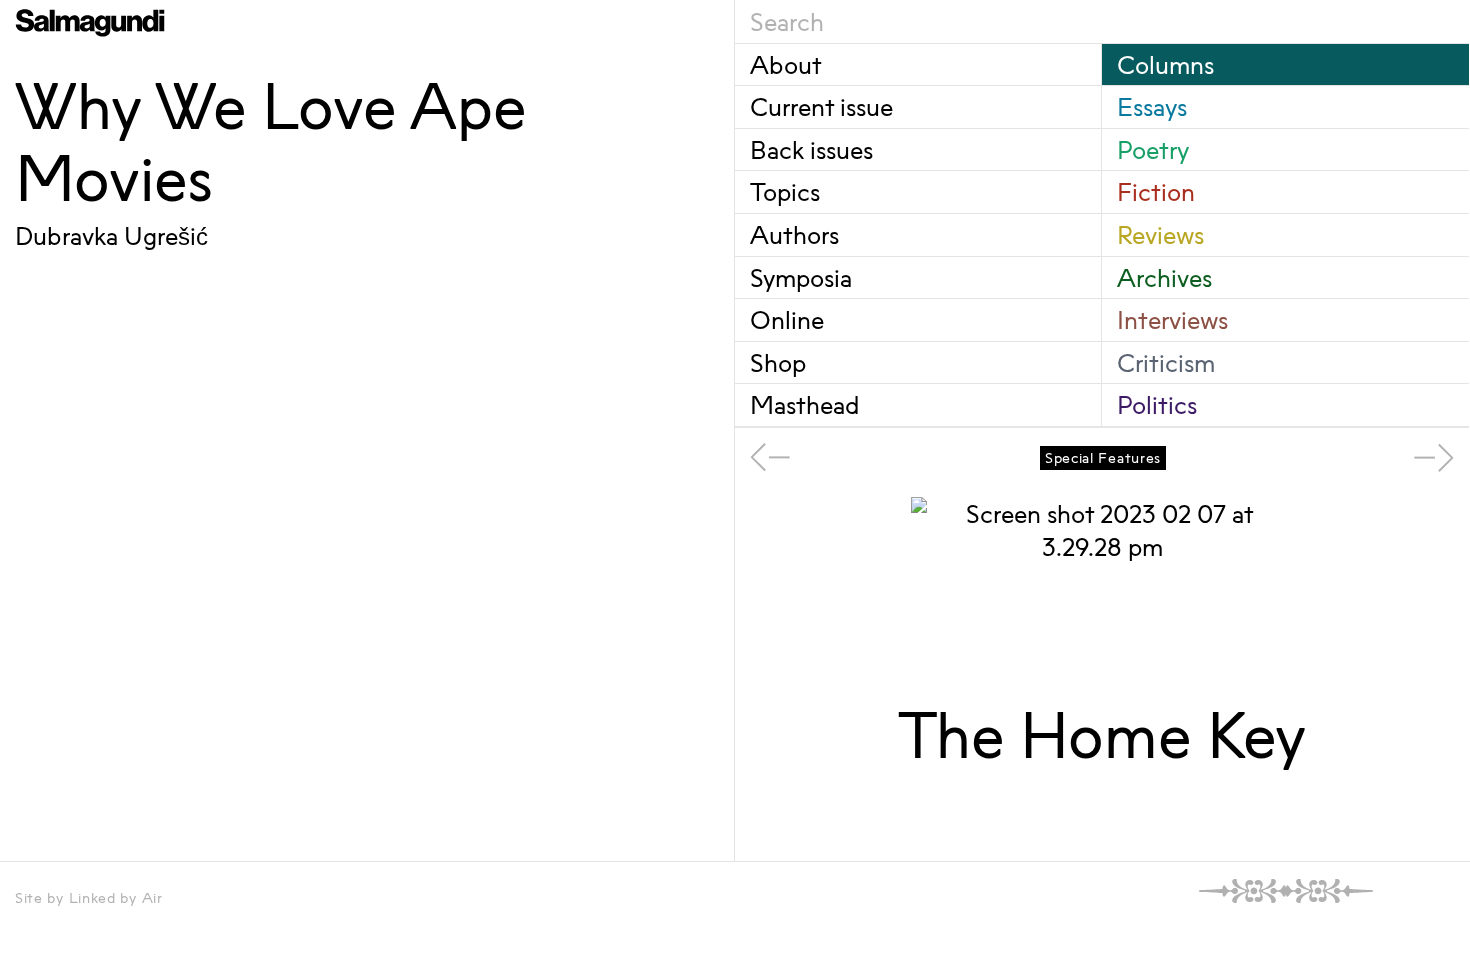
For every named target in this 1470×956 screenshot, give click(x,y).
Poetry (1153, 149)
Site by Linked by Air (89, 897)
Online (787, 319)
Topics (785, 191)
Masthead (804, 404)
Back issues (811, 149)
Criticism (1166, 362)
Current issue (821, 106)
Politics (1157, 404)
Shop (778, 362)
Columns (1165, 64)
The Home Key (1102, 735)
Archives (1164, 277)
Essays (1152, 106)
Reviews (1160, 234)
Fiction (1156, 191)
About (786, 64)
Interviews (1172, 319)
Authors (794, 234)
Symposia (801, 277)
